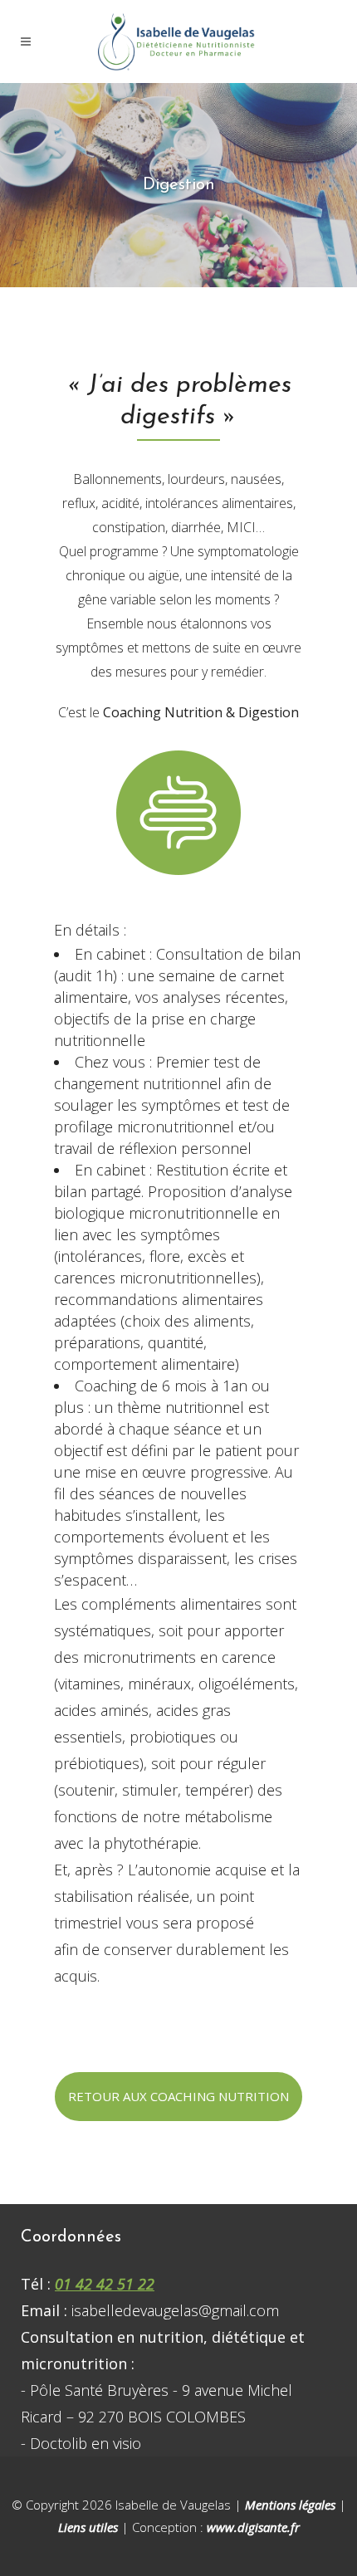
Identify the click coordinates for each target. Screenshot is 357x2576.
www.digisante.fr (253, 2527)
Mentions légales (290, 2505)
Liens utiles (88, 2527)
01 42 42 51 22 (105, 2284)
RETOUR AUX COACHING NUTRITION (178, 2096)
